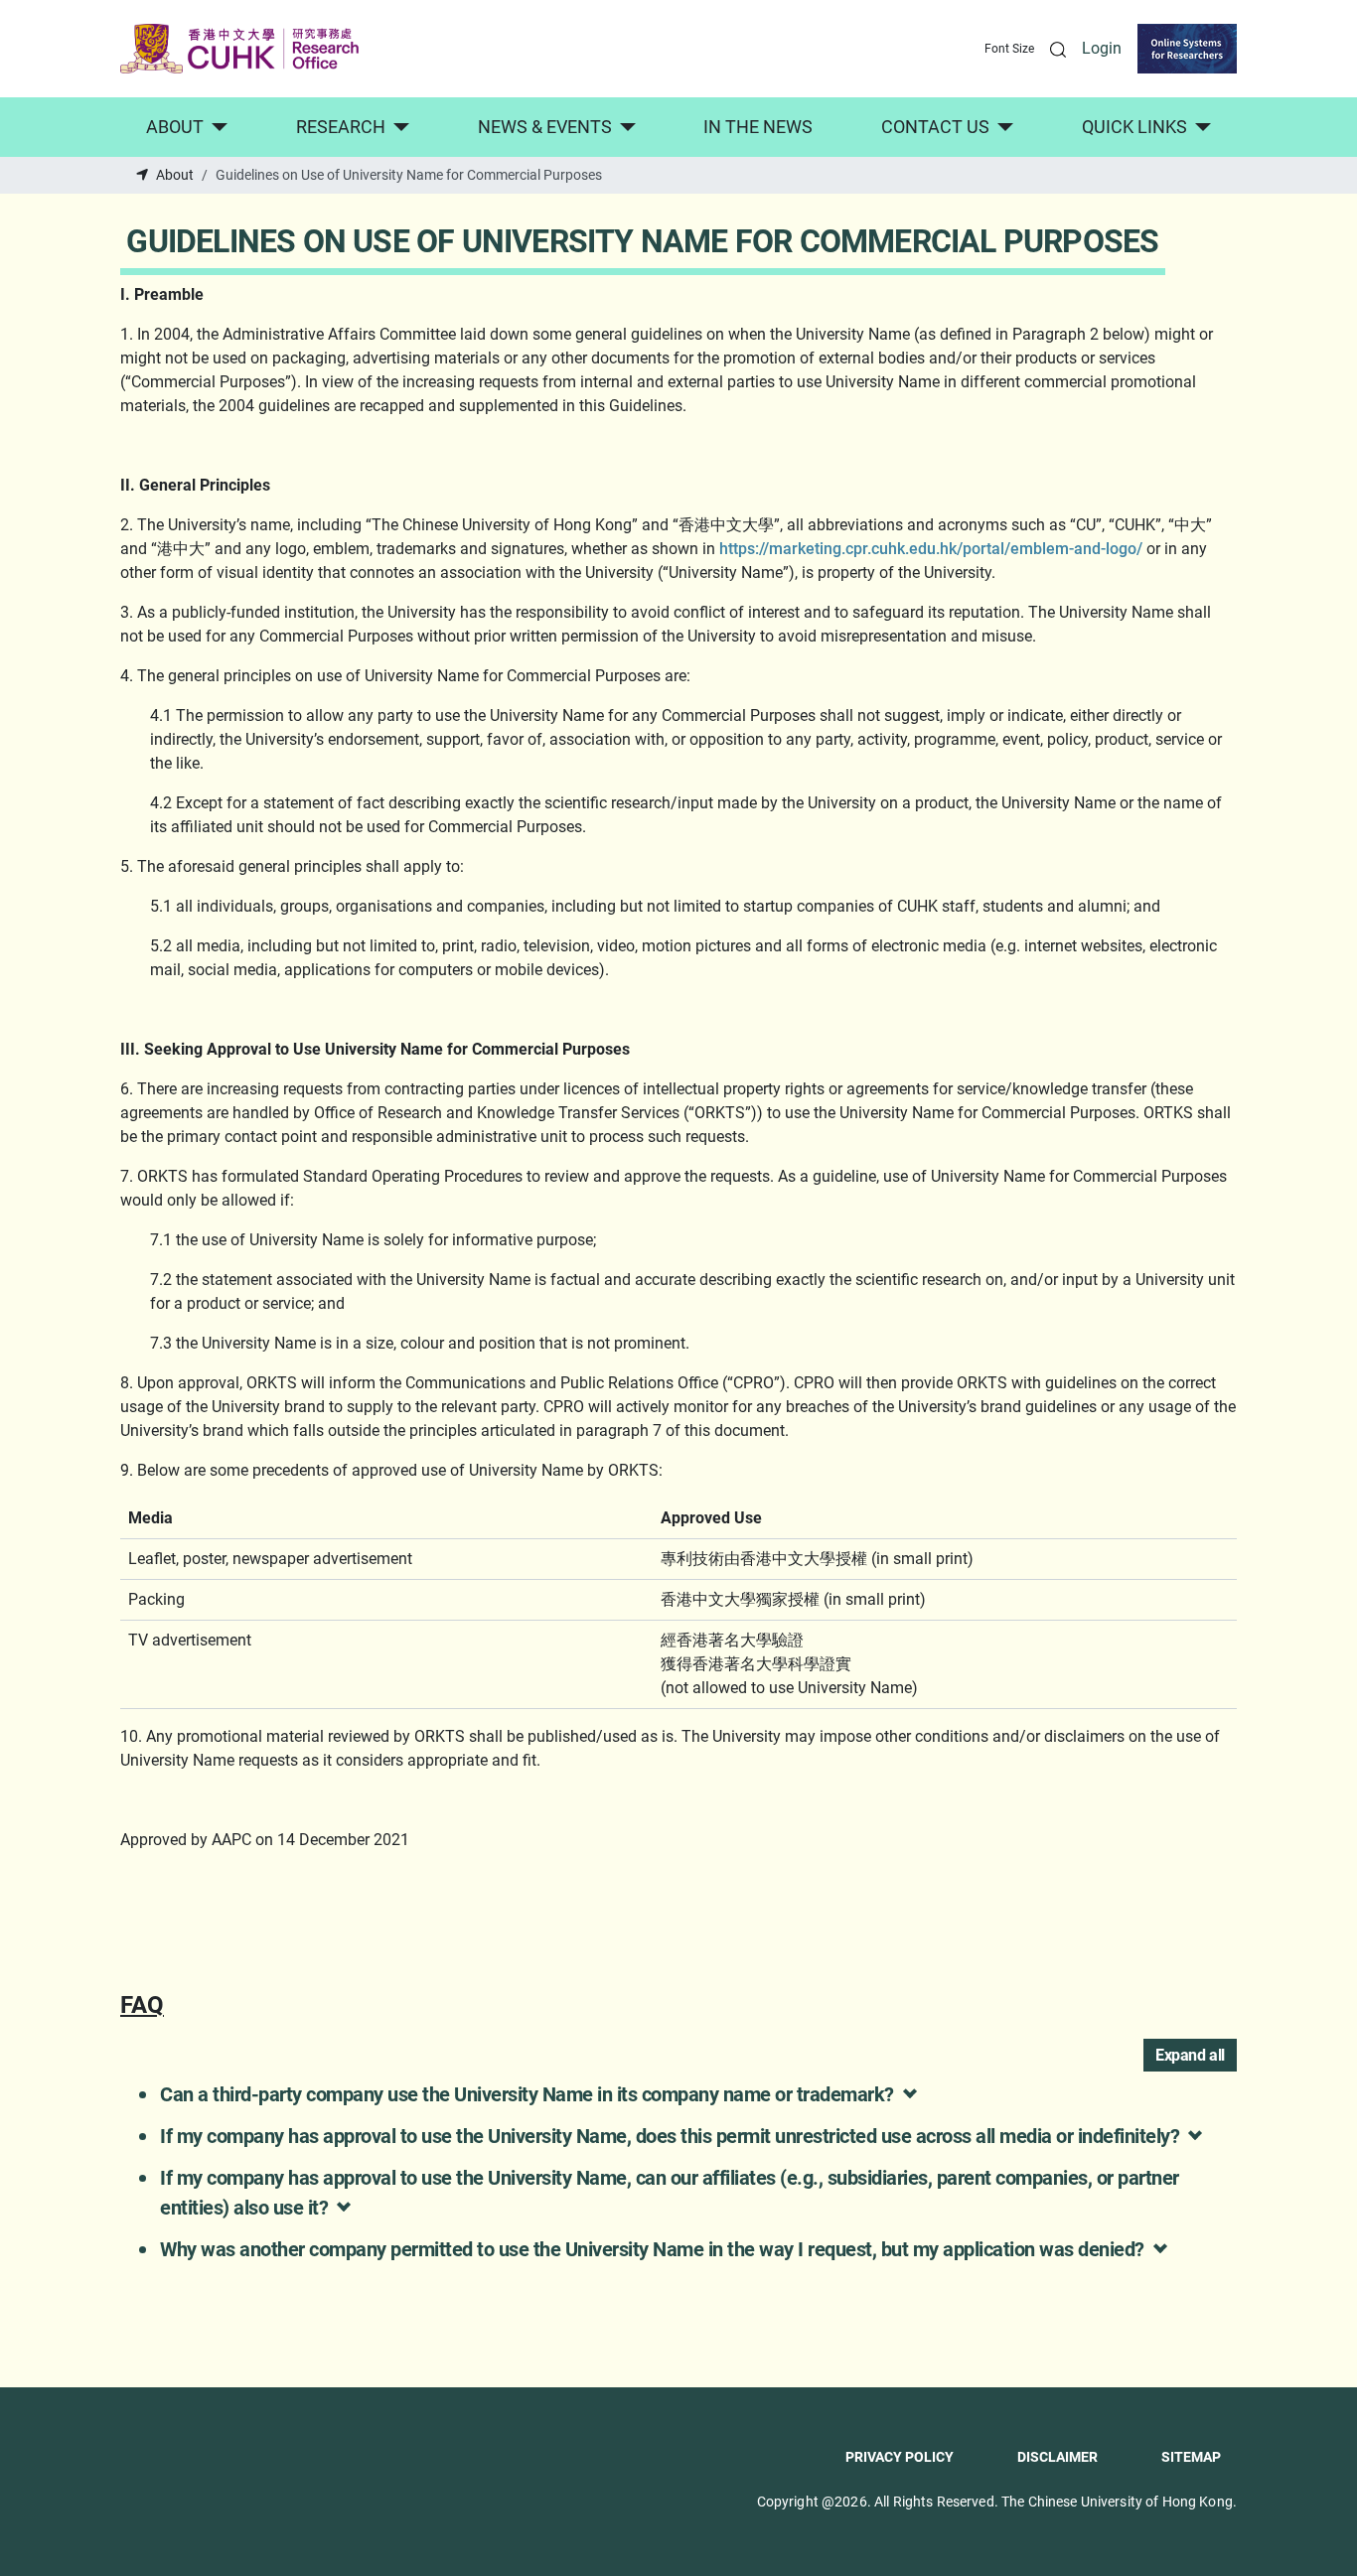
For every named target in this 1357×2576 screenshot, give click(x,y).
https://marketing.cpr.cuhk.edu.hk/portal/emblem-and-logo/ (931, 549)
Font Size (1009, 49)
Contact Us (935, 127)
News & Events (545, 127)
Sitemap (1191, 2457)
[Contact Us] (1002, 127)
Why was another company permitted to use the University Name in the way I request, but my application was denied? (652, 2249)
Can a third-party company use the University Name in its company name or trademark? (527, 2094)
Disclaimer (1057, 2457)
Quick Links (1134, 127)
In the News (758, 127)
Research (341, 127)
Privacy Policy (900, 2457)
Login (1102, 48)
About (175, 127)
